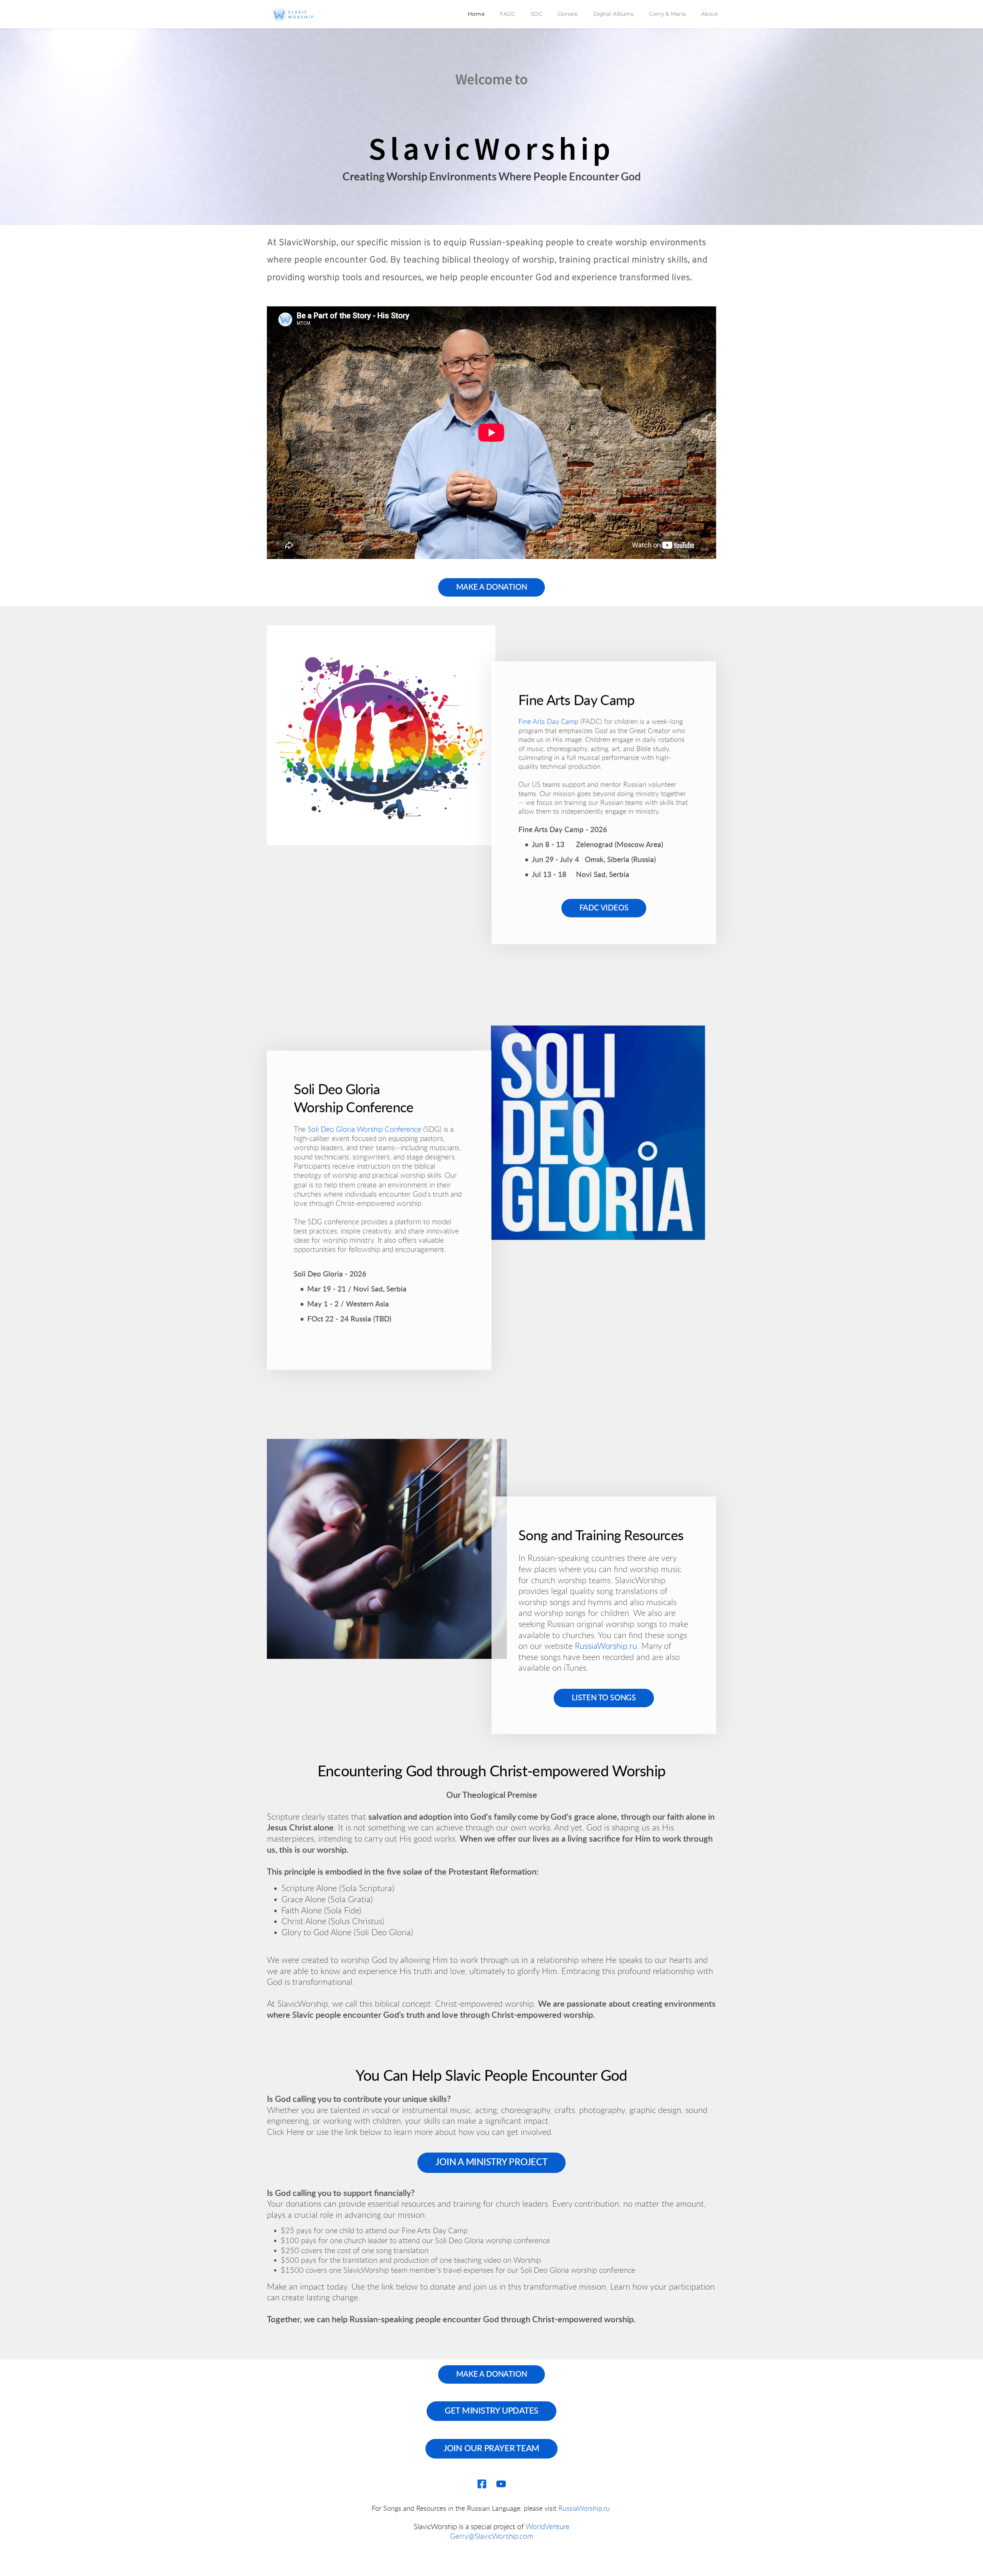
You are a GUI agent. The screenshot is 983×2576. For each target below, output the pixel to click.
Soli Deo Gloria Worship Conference (364, 1130)
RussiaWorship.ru (606, 1646)
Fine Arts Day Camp (548, 722)
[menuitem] (476, 14)
